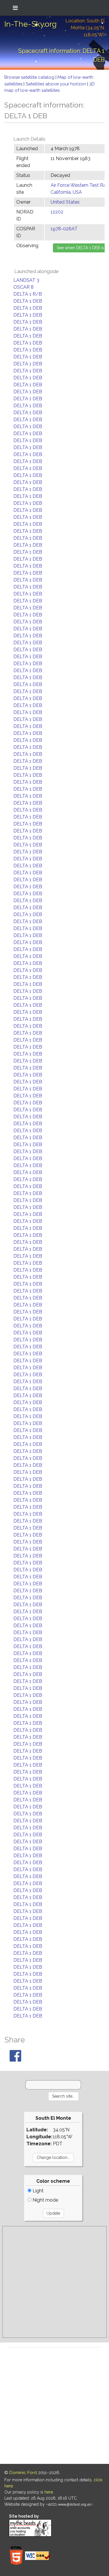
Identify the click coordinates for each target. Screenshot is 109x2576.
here (49, 2492)
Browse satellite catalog (30, 77)
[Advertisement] (54, 2282)
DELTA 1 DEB (28, 301)
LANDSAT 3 (26, 280)
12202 (57, 212)
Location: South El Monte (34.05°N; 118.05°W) (85, 28)
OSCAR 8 (24, 287)
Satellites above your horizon (56, 84)
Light (37, 2191)
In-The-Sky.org (31, 24)
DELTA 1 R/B (28, 294)
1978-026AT (64, 229)
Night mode (45, 2200)
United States (65, 202)
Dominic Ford (23, 2473)
